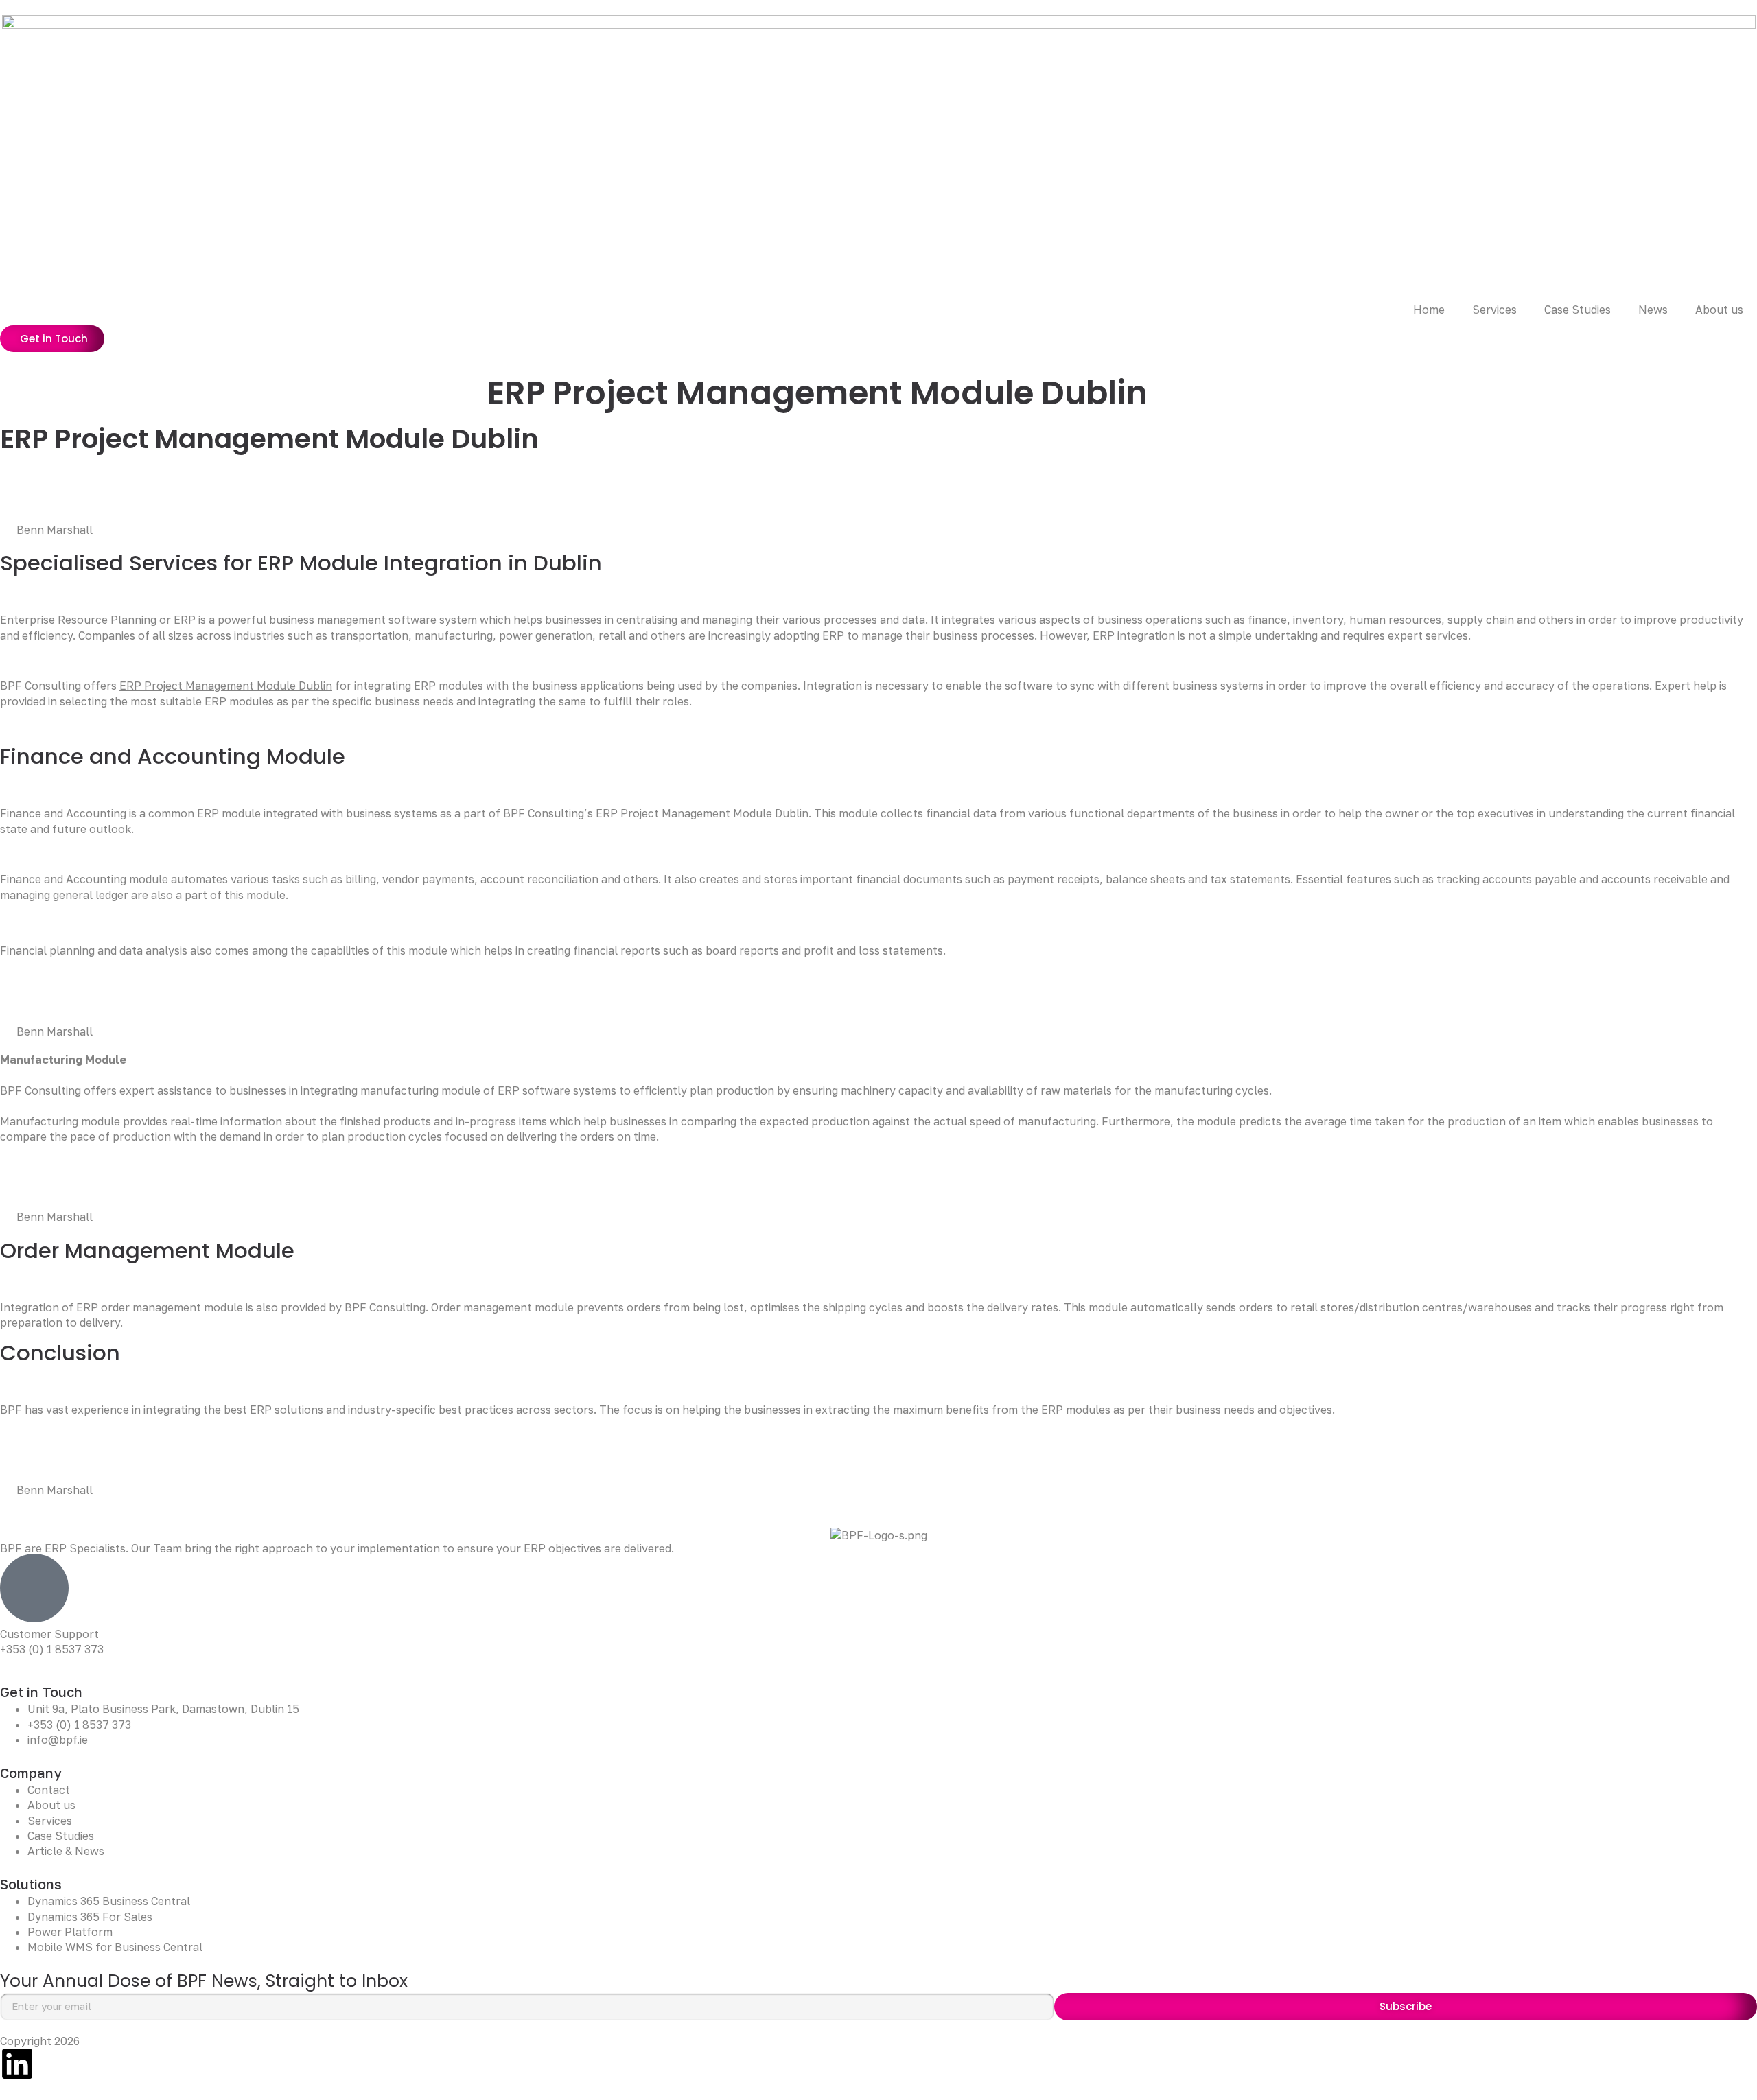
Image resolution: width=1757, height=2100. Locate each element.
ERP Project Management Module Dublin (226, 686)
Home (1429, 310)
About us (1719, 310)
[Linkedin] (17, 2064)
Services (1494, 310)
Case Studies (1578, 310)
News (1653, 310)
